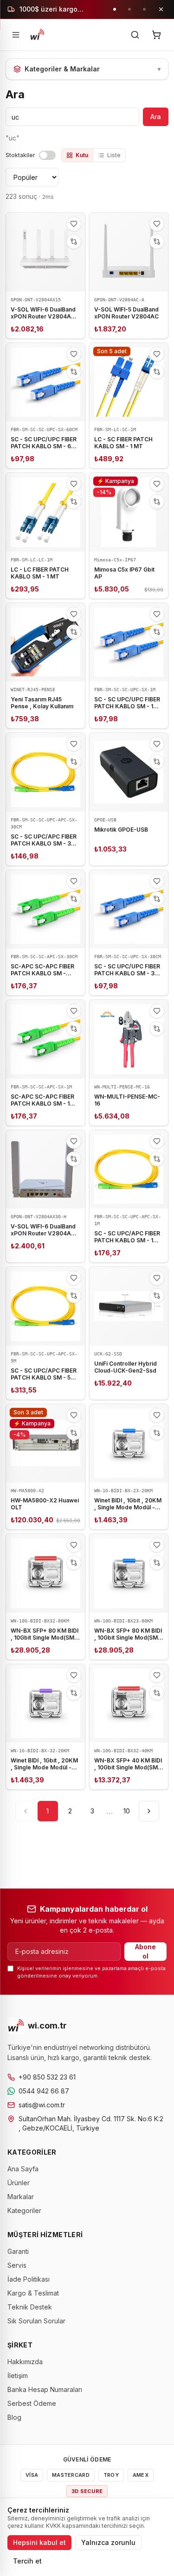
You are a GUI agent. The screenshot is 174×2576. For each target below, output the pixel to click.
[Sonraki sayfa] (149, 1811)
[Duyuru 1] (115, 9)
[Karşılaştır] (74, 242)
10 (127, 1811)
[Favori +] (74, 224)
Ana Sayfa (23, 2169)
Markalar (21, 2197)
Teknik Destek (30, 2307)
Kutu (82, 155)
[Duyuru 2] (129, 9)
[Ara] (135, 35)
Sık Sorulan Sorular (36, 2321)
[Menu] (16, 35)
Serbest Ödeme (32, 2403)
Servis (17, 2265)
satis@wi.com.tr (42, 2105)
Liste (114, 155)
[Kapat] (161, 9)
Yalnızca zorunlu (108, 2542)
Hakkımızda (25, 2362)
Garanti (18, 2251)
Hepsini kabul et (39, 2542)
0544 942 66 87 (44, 2091)
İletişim (18, 2376)
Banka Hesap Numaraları (45, 2389)
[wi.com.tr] (37, 35)
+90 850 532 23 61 (47, 2077)
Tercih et (27, 2561)
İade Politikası (29, 2279)
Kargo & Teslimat (33, 2293)
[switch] (47, 155)
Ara (156, 117)
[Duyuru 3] (144, 9)
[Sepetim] (156, 35)
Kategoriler (24, 2210)
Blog (14, 2417)
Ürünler (19, 2183)
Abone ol (145, 1951)
